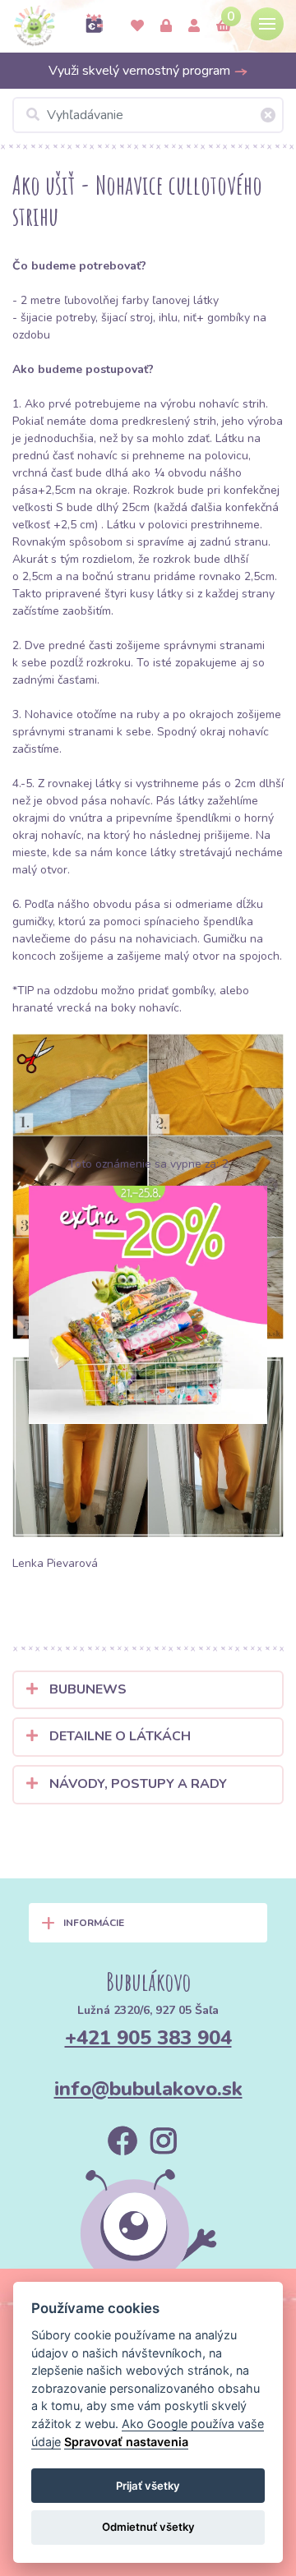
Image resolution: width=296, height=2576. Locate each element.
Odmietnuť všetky (148, 2527)
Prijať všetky (148, 2486)
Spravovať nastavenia (126, 2442)
